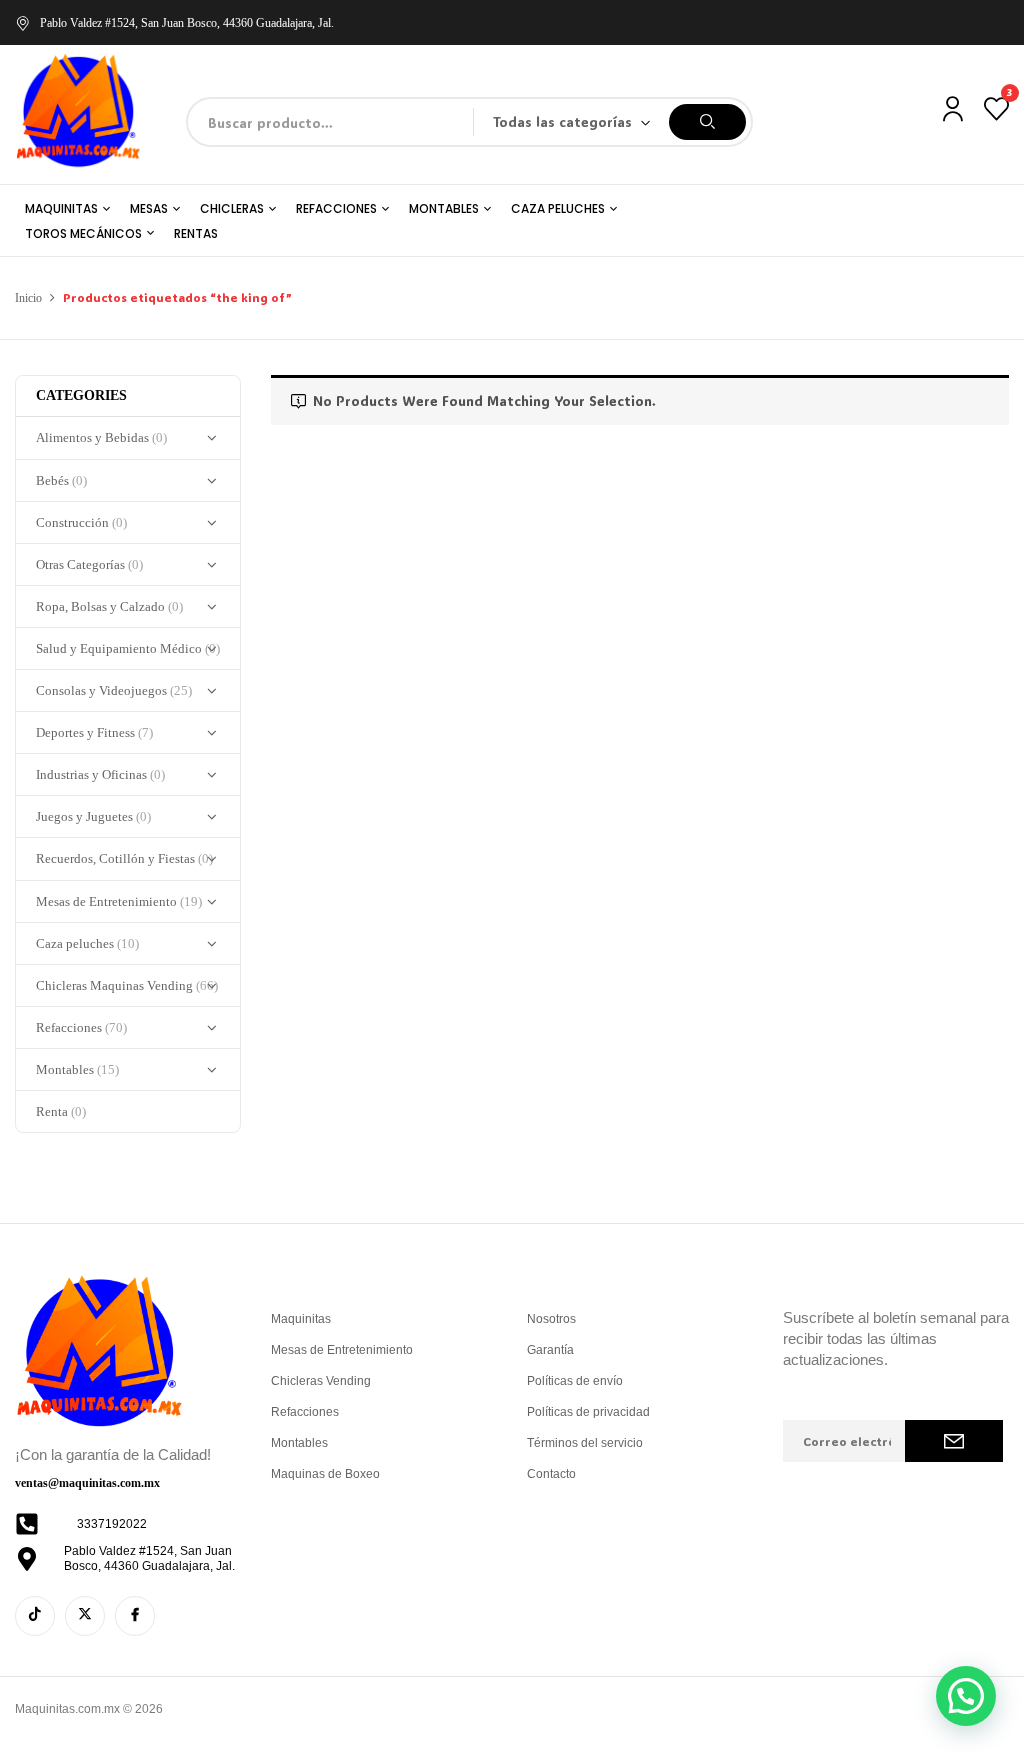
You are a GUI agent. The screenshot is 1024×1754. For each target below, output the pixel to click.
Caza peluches (87, 943)
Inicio (28, 298)
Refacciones (81, 1027)
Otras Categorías (89, 564)
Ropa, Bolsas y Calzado (109, 606)
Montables (77, 1069)
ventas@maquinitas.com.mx (87, 1483)
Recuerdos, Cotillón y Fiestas (124, 858)
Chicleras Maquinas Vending (127, 985)
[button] (966, 1696)
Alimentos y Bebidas (101, 437)
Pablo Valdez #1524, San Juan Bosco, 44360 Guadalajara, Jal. (187, 23)
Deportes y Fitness (94, 732)
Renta (61, 1111)
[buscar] (707, 122)
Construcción (81, 522)
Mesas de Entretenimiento (119, 901)
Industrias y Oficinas (100, 774)
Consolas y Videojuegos (114, 690)
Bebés (61, 480)
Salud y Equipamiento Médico (128, 648)
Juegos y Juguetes (93, 816)
